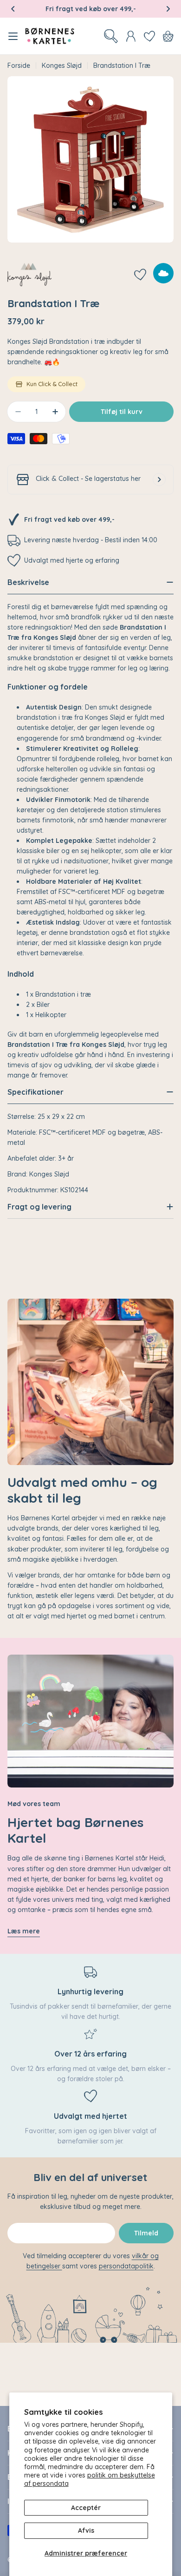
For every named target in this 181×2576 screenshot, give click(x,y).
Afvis (86, 2530)
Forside (19, 66)
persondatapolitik (126, 2266)
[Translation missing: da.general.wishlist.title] (149, 36)
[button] (13, 9)
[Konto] (131, 36)
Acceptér (86, 2508)
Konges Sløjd (62, 66)
